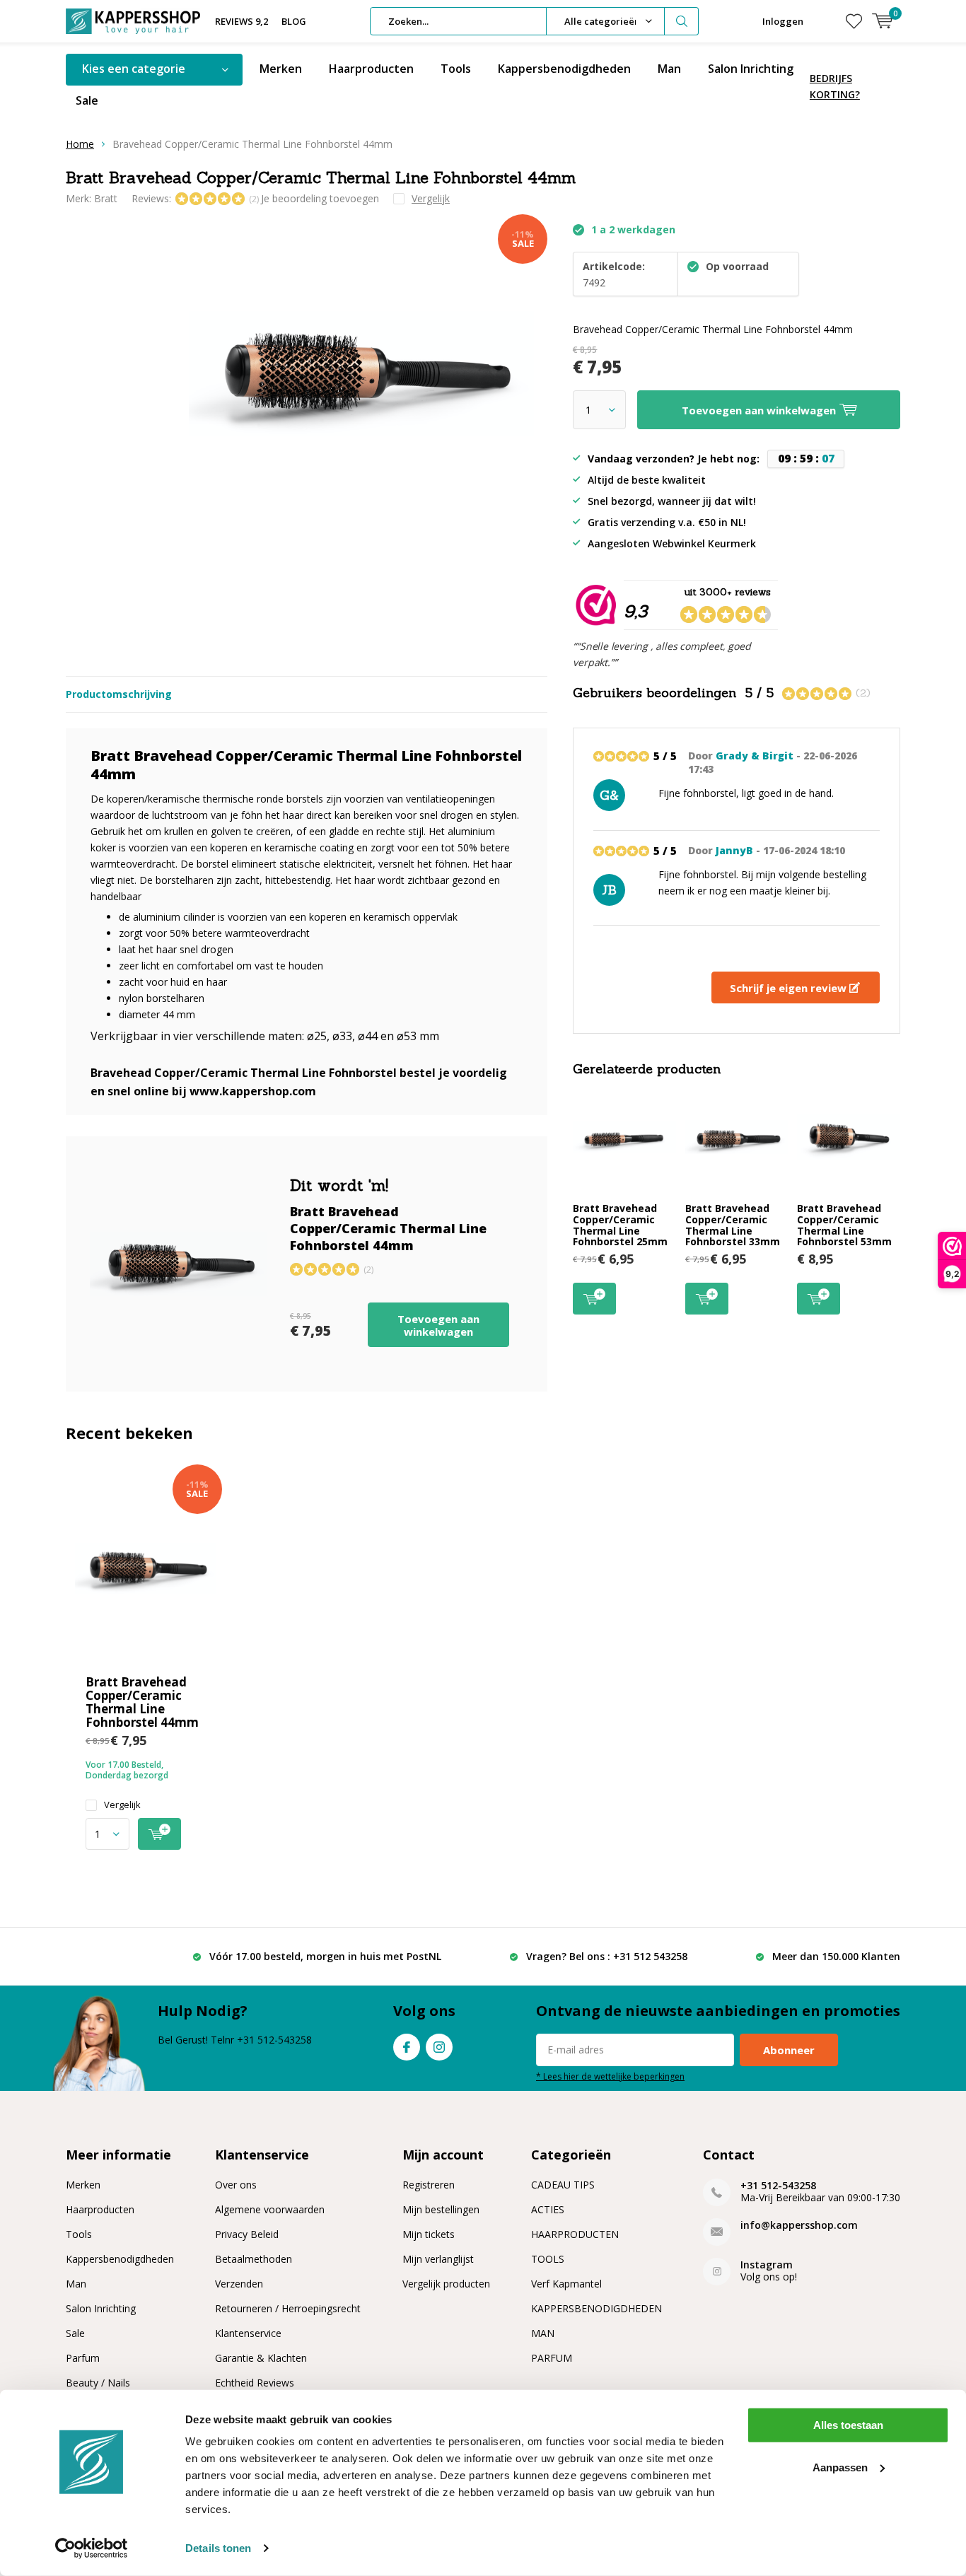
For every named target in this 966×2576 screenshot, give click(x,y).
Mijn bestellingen (441, 2209)
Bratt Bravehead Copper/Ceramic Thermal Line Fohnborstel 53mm (844, 1225)
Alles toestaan (848, 2425)
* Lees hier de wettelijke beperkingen (610, 2076)
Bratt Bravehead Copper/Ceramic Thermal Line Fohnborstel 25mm (620, 1225)
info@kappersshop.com (799, 2225)
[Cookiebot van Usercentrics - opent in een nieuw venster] (92, 2548)
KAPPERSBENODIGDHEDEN (597, 2308)
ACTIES (548, 2209)
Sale (87, 100)
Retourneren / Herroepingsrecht (288, 2308)
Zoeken (682, 21)
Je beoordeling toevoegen (320, 198)
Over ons (236, 2185)
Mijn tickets (429, 2234)
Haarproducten (371, 69)
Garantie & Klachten (261, 2358)
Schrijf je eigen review (790, 988)
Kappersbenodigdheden (564, 69)
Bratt (106, 198)
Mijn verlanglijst (438, 2259)
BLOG (294, 21)
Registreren (429, 2185)
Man (669, 69)
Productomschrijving (119, 694)
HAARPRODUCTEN (575, 2234)
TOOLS (548, 2259)
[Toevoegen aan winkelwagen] (159, 1834)
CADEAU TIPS (563, 2185)
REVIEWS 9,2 (241, 21)
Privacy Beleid (247, 2234)
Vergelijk (122, 1805)
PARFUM (552, 2358)
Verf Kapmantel (566, 2284)
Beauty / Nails (98, 2383)
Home (80, 144)
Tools (456, 69)
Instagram (439, 2047)
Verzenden (239, 2284)
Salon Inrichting (751, 69)
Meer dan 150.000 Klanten (836, 1956)
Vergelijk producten (446, 2284)
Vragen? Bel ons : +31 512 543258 (607, 1956)
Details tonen (218, 2548)
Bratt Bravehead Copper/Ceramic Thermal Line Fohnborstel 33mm (733, 1225)
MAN (543, 2333)
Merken (281, 69)
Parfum (83, 2358)
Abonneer (789, 2050)
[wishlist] (854, 21)
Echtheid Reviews (255, 2383)
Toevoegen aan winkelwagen (438, 1325)
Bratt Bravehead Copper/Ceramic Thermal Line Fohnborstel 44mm (142, 1702)
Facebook (407, 2047)
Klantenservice (248, 2333)
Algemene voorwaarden (270, 2209)
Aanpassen (840, 2467)
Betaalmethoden (254, 2259)
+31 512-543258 (778, 2185)
